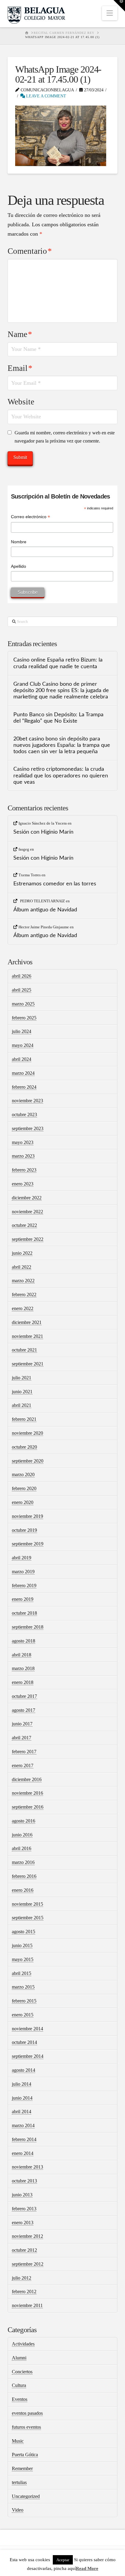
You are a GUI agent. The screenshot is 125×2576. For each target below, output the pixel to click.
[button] (110, 13)
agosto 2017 (24, 1710)
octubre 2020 (24, 1447)
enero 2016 (23, 1890)
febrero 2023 (24, 1170)
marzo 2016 (23, 1862)
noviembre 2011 (27, 2305)
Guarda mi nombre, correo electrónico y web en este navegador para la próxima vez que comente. (65, 437)
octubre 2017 (24, 1696)
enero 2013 (23, 2223)
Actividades (23, 2344)
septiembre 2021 (28, 1364)
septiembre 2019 (28, 1544)
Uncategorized (26, 2496)
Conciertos (22, 2372)
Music (18, 2441)
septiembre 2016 (28, 1807)
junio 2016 (22, 1835)
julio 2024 (22, 1031)
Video (18, 2510)
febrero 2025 (24, 1018)
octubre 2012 (24, 2250)
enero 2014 (23, 2153)
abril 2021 (22, 1405)
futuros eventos (26, 2427)
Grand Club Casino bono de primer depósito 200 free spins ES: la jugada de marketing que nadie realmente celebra (61, 690)
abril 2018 (22, 1655)
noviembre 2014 (27, 2029)
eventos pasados (27, 2413)
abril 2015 (22, 1973)
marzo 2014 (23, 2125)
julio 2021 (22, 1378)
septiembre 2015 (28, 1918)
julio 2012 (22, 2278)
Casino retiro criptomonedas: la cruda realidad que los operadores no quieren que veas (61, 775)
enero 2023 (23, 1184)
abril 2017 (22, 1738)
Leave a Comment (46, 96)
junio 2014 (22, 2098)
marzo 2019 (23, 1572)
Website (21, 402)
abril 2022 (22, 1267)
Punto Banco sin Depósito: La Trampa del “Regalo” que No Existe (58, 718)
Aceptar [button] (63, 2560)
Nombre (19, 542)
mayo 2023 (23, 1142)
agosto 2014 (24, 2070)
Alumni (19, 2358)
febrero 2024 (24, 1087)
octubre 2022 (24, 1225)
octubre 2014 (24, 2042)
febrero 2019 (24, 1585)
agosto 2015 (24, 1932)
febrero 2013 (24, 2209)
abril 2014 (22, 2112)
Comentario (30, 251)
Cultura (19, 2385)
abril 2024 (22, 1059)
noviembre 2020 (27, 1433)
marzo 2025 (23, 1004)
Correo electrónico (30, 517)
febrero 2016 (24, 1876)
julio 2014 (22, 2084)
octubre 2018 (24, 1613)
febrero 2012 (24, 2292)
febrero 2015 (24, 2001)
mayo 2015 (23, 1959)
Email (20, 368)
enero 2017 (23, 1765)
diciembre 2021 (27, 1322)
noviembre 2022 (27, 1212)
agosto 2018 (24, 1641)
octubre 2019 (24, 1530)
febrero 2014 (24, 2139)
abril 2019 (22, 1558)
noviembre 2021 (27, 1336)
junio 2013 (22, 2195)
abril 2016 (22, 1848)
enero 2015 (23, 2015)
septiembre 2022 (28, 1239)
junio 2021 (22, 1392)
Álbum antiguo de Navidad (45, 910)
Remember (22, 2468)
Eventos (20, 2399)
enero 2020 (23, 1502)
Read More (87, 2568)
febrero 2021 (24, 1419)
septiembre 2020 (28, 1461)
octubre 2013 (24, 2181)
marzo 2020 (23, 1474)
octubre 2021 (24, 1350)
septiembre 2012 (28, 2264)
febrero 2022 (24, 1295)
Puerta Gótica (25, 2455)
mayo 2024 (23, 1045)
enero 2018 (23, 1682)
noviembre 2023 (27, 1101)
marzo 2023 (23, 1156)
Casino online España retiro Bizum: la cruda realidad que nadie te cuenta (58, 663)
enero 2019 (23, 1599)
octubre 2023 (24, 1115)
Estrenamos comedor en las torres (55, 884)
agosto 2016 (24, 1821)
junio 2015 (22, 1945)
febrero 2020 (24, 1488)
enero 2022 (23, 1308)
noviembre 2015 (27, 1904)
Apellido (19, 566)
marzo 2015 (23, 1987)
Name (20, 334)
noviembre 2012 (27, 2236)
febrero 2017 (24, 1752)
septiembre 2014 (28, 2056)
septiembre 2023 (28, 1128)
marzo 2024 (23, 1073)
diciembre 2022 (27, 1198)
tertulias (19, 2482)
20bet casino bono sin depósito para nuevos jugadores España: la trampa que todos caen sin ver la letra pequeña (62, 745)
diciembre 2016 (27, 1779)
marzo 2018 (23, 1668)
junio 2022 (22, 1253)
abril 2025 (22, 990)
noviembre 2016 (27, 1793)
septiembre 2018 (28, 1627)
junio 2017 (22, 1724)
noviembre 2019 (27, 1516)
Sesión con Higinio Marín (43, 832)
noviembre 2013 (27, 2167)
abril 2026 (22, 976)
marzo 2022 (23, 1281)
